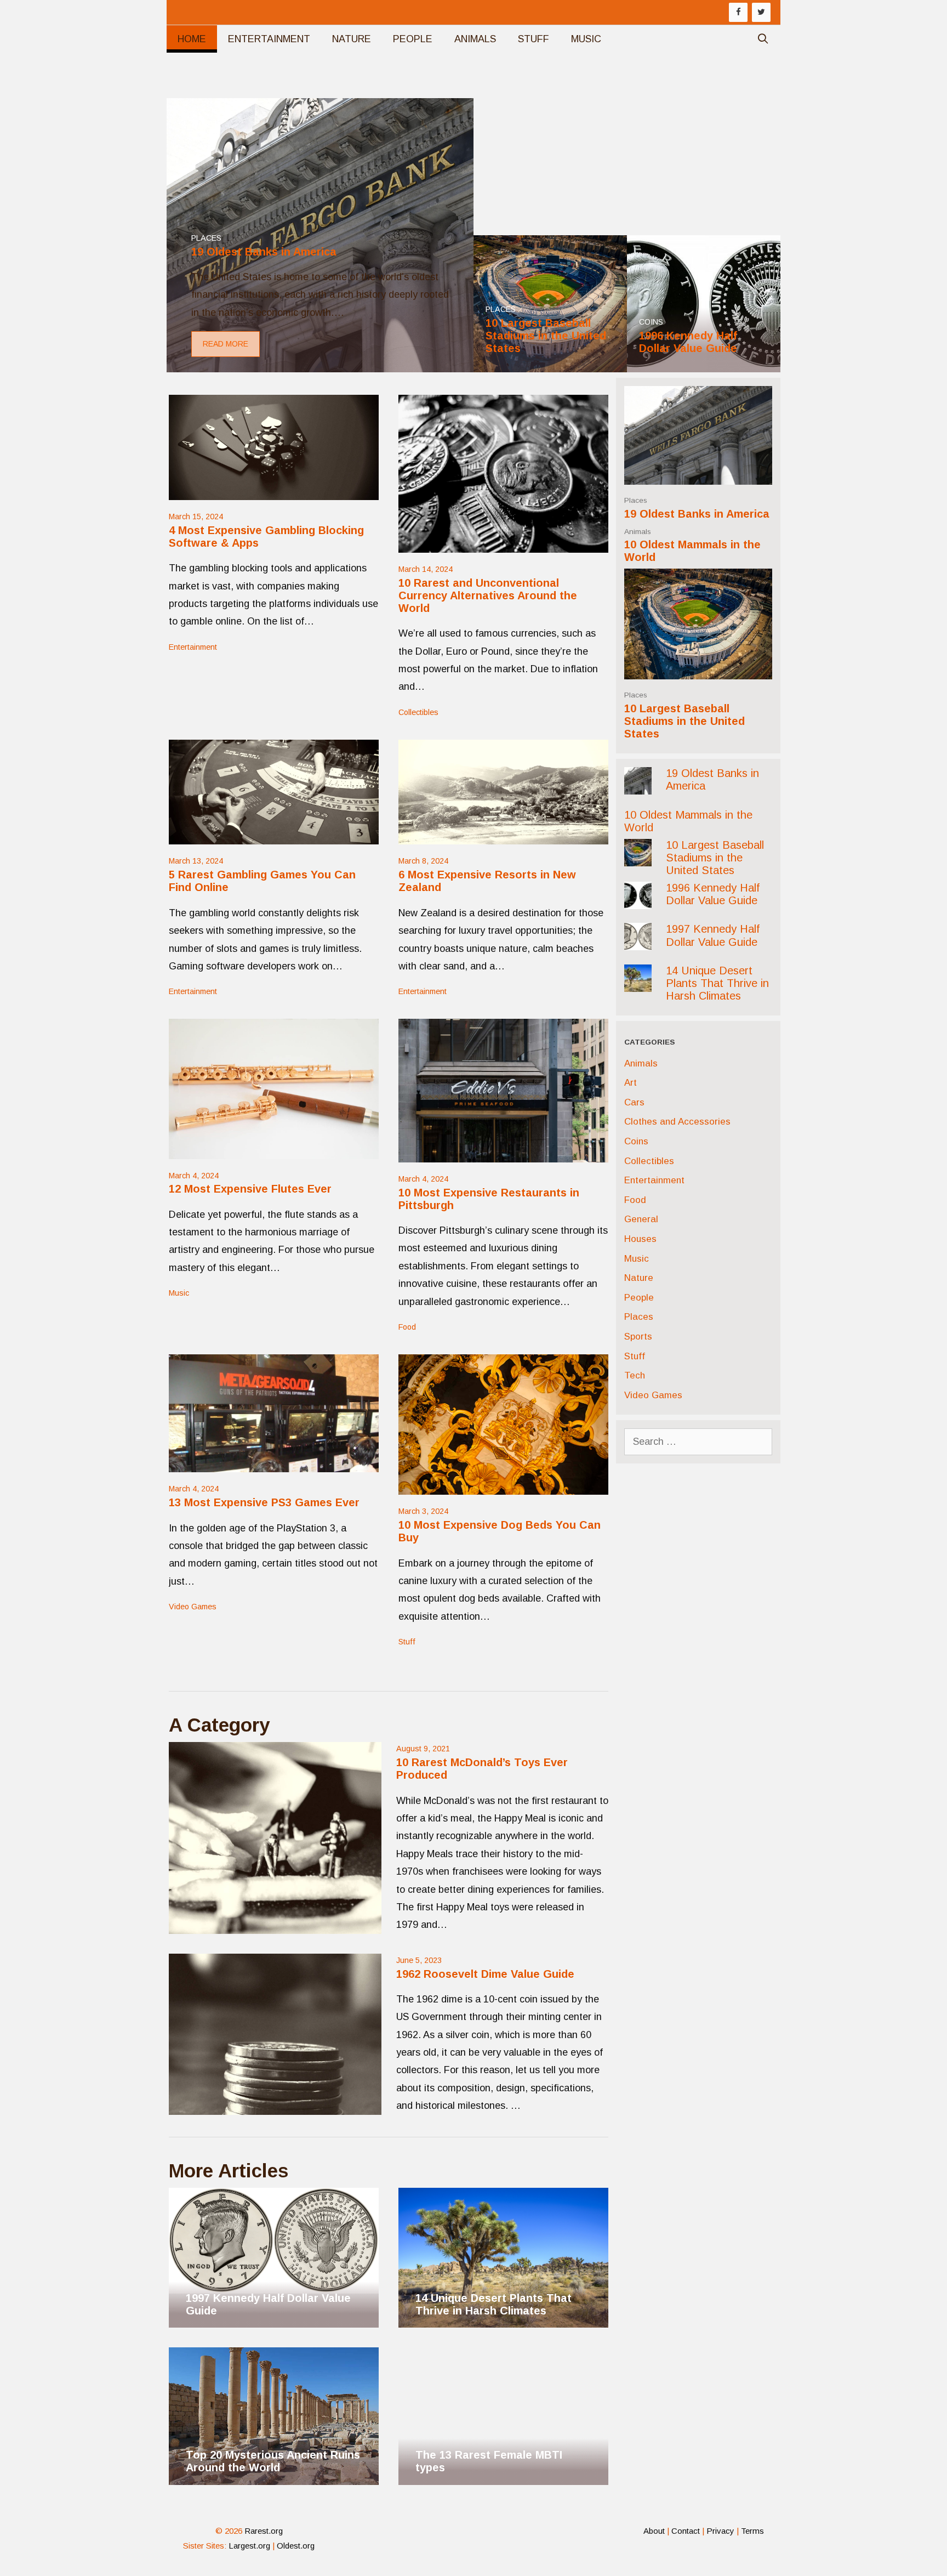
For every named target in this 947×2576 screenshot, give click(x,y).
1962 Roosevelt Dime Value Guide (485, 1974)
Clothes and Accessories (677, 1122)
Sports (638, 1337)
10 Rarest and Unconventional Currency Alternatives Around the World (488, 596)
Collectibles (418, 712)
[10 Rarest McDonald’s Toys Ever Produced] (275, 1838)
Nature (352, 39)
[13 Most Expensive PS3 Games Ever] (274, 1463)
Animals (475, 39)
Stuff (534, 39)
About (654, 2531)
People (413, 39)
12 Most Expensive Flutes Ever (250, 1189)
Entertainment (269, 39)
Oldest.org (296, 2546)
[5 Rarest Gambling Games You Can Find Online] (274, 836)
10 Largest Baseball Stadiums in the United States (684, 721)
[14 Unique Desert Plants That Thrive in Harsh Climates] (503, 2319)
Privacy (720, 2531)
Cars (634, 1102)
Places (636, 500)
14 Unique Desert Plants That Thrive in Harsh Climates (717, 983)
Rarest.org (264, 2531)
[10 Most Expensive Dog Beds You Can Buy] (503, 1486)
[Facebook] (738, 12)
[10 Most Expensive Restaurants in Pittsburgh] (503, 1153)
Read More (226, 344)
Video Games (193, 1607)
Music (586, 39)
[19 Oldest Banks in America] (320, 364)
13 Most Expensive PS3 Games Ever (264, 1502)
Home (192, 39)
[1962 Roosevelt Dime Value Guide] (275, 2034)
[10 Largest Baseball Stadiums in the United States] (550, 364)
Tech (635, 1375)
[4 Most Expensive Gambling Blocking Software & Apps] (274, 491)
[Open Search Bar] (763, 39)
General (641, 1219)
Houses (640, 1239)
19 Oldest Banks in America (697, 514)
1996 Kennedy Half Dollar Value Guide (713, 894)
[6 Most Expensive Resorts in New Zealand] (503, 836)
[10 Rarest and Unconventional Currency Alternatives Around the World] (503, 543)
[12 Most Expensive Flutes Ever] (274, 1150)
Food (407, 1327)
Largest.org (249, 2546)
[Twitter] (761, 12)
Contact (686, 2531)
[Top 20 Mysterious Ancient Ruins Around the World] (274, 2476)
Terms (752, 2531)
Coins (636, 1141)
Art (631, 1083)
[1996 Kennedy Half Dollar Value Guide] (704, 364)
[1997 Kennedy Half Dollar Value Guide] (274, 2284)
